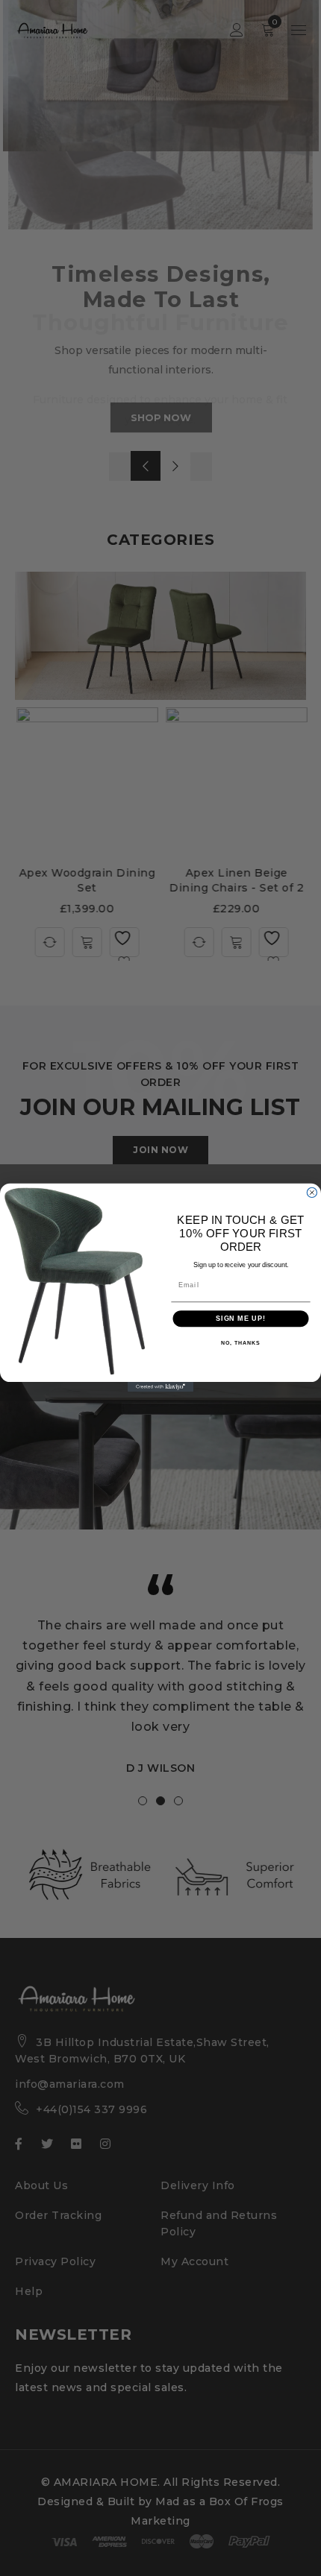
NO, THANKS (240, 1344)
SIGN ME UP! (241, 1319)
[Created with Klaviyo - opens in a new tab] (160, 1388)
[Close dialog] (312, 1193)
